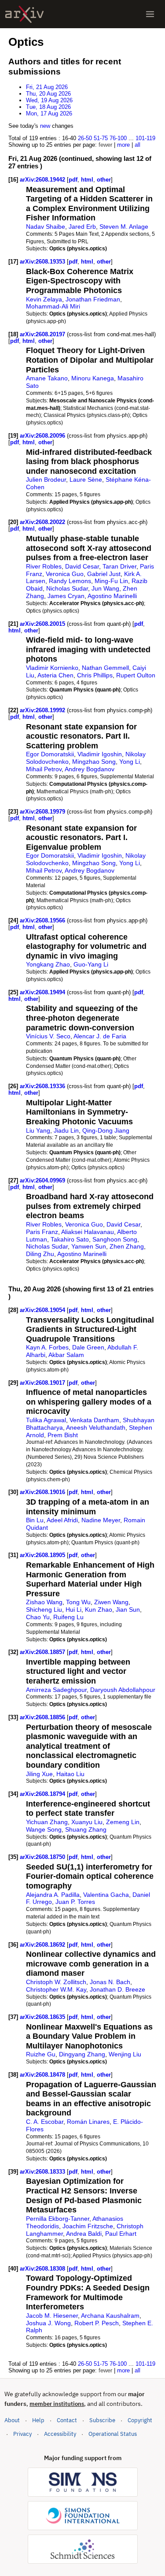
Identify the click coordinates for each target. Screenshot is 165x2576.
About (12, 2420)
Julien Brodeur (46, 480)
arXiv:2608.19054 (43, 1310)
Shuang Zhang (86, 1829)
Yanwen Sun (89, 1246)
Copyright (140, 2420)
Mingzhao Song (94, 762)
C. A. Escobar (45, 2122)
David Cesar (82, 566)
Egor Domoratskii (50, 754)
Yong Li (130, 762)
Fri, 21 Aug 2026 (47, 87)
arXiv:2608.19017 (43, 1383)
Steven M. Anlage (124, 227)
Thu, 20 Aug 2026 (48, 94)
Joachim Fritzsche (88, 2226)
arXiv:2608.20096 (43, 436)
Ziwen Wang (111, 1602)
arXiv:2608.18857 (43, 1652)
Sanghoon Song (115, 1239)
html (87, 180)
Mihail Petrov (44, 769)
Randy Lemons (70, 581)
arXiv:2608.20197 (43, 334)
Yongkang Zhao (48, 964)
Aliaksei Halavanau (88, 1232)
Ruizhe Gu (41, 2054)
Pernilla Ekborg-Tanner (58, 2219)
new (45, 126)
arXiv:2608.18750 (43, 1857)
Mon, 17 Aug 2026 (49, 113)
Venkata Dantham (94, 1420)
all (137, 145)
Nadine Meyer (101, 1520)
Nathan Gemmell (105, 668)
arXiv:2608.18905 (43, 1555)
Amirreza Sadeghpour (56, 1690)
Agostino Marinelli (112, 596)
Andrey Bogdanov (90, 769)
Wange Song (44, 1829)
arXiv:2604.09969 (43, 1180)
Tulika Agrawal (46, 1420)
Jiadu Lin (66, 1130)
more (123, 145)
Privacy (22, 2434)
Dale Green (88, 1347)
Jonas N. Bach (110, 1982)
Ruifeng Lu (68, 1617)
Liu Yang (38, 1130)
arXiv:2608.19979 (43, 812)
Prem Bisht (63, 1435)
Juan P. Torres (75, 1902)
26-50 (85, 138)
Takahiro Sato (70, 1239)
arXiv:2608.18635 (43, 2017)
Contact (67, 2420)
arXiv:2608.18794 (43, 1794)
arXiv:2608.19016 (43, 1492)
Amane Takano (47, 378)
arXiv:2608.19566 (43, 920)
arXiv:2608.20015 (43, 624)
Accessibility (60, 2434)
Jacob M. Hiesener (52, 2316)
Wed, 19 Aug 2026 (49, 100)
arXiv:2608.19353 (43, 262)
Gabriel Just (104, 574)
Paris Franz (42, 1232)
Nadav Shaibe (46, 227)
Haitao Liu (70, 1774)
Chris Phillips (95, 675)
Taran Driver (119, 566)
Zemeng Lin (123, 1822)
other (104, 180)
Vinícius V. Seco (48, 1036)
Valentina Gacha (106, 1895)
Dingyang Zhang (82, 2054)
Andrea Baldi (84, 2234)
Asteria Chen (55, 675)
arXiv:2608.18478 (43, 2075)
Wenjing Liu (125, 2054)
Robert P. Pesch (97, 2323)
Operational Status (113, 2434)
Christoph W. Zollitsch (56, 1982)
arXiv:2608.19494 (43, 992)
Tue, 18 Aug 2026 (48, 107)
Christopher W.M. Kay (56, 1989)
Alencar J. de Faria (100, 1036)
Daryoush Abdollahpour (123, 1690)
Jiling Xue (39, 1774)
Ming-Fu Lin (111, 581)
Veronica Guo (65, 574)
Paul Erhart (121, 2234)
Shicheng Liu (44, 1610)
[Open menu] (150, 14)
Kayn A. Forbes (47, 1347)
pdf (73, 180)
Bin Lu (35, 1520)
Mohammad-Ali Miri (53, 306)
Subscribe (102, 2420)
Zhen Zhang (127, 1246)
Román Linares (88, 2122)
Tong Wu (78, 1602)
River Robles (44, 566)
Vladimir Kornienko (52, 668)
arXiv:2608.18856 (43, 1717)
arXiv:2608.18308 (43, 2269)
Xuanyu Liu (87, 1822)
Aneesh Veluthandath (96, 1427)
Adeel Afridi (62, 1520)
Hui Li (73, 1610)
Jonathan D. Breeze (117, 1989)
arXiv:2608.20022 (43, 522)
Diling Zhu (40, 1254)
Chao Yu (38, 1617)
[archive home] (24, 14)
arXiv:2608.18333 (43, 2172)
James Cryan (66, 596)
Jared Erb (82, 227)
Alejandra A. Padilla (53, 1895)
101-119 (145, 138)
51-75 (101, 138)
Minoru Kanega (93, 378)
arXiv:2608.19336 (43, 1086)
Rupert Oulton (136, 675)
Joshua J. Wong (48, 2323)
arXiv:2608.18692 (43, 1945)
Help (38, 2420)
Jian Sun (128, 1610)
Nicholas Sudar (67, 588)
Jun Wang (105, 588)
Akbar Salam (66, 1355)
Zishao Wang (44, 1602)
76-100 (118, 138)
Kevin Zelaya (44, 299)
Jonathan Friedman (93, 299)
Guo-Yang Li (91, 964)
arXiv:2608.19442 (43, 180)
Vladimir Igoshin (100, 754)
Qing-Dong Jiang (106, 1130)
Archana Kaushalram (110, 2316)
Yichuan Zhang (47, 1822)
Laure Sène (86, 480)
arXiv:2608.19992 (43, 710)
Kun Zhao (99, 1610)
